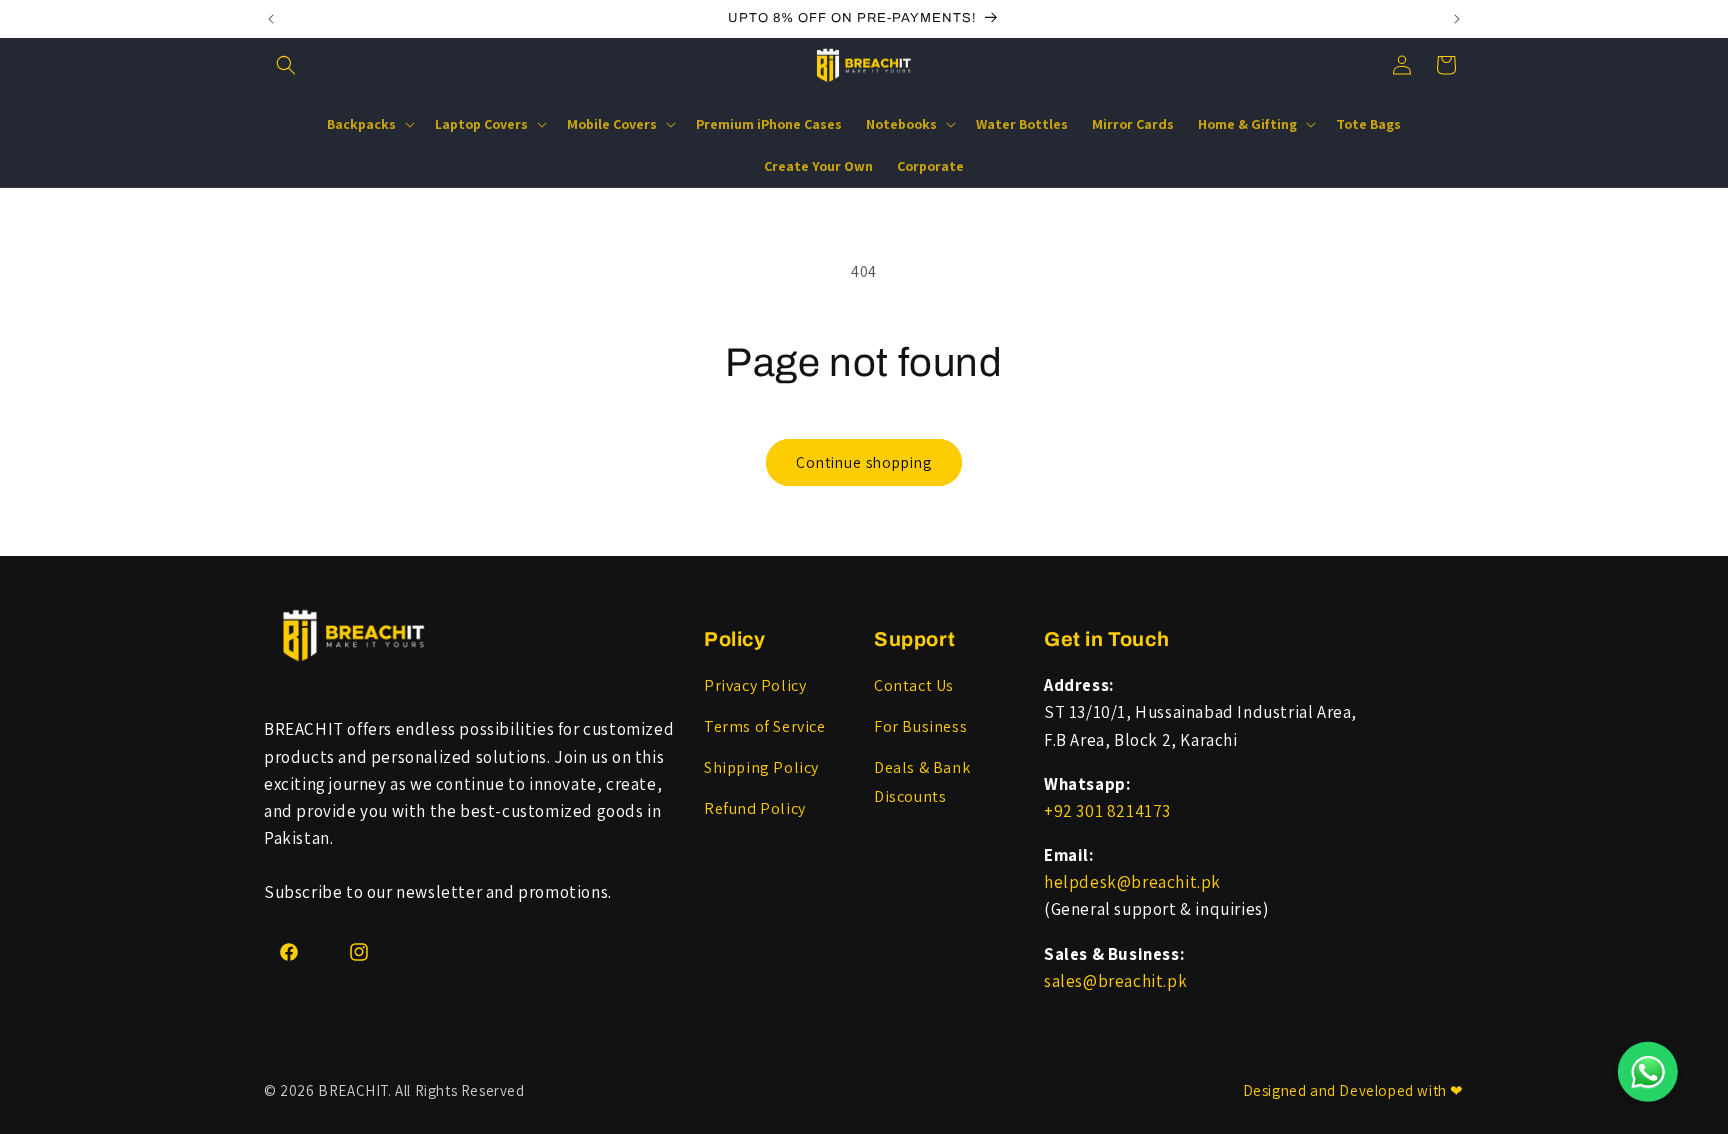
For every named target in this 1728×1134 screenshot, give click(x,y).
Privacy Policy (755, 685)
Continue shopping (864, 462)
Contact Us (914, 685)
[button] (286, 65)
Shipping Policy (761, 767)
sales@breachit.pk (1115, 981)
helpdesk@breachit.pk (1132, 882)
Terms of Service (765, 726)
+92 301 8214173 (1107, 811)
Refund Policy (755, 808)
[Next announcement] (1457, 19)
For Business (920, 726)
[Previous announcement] (271, 19)
